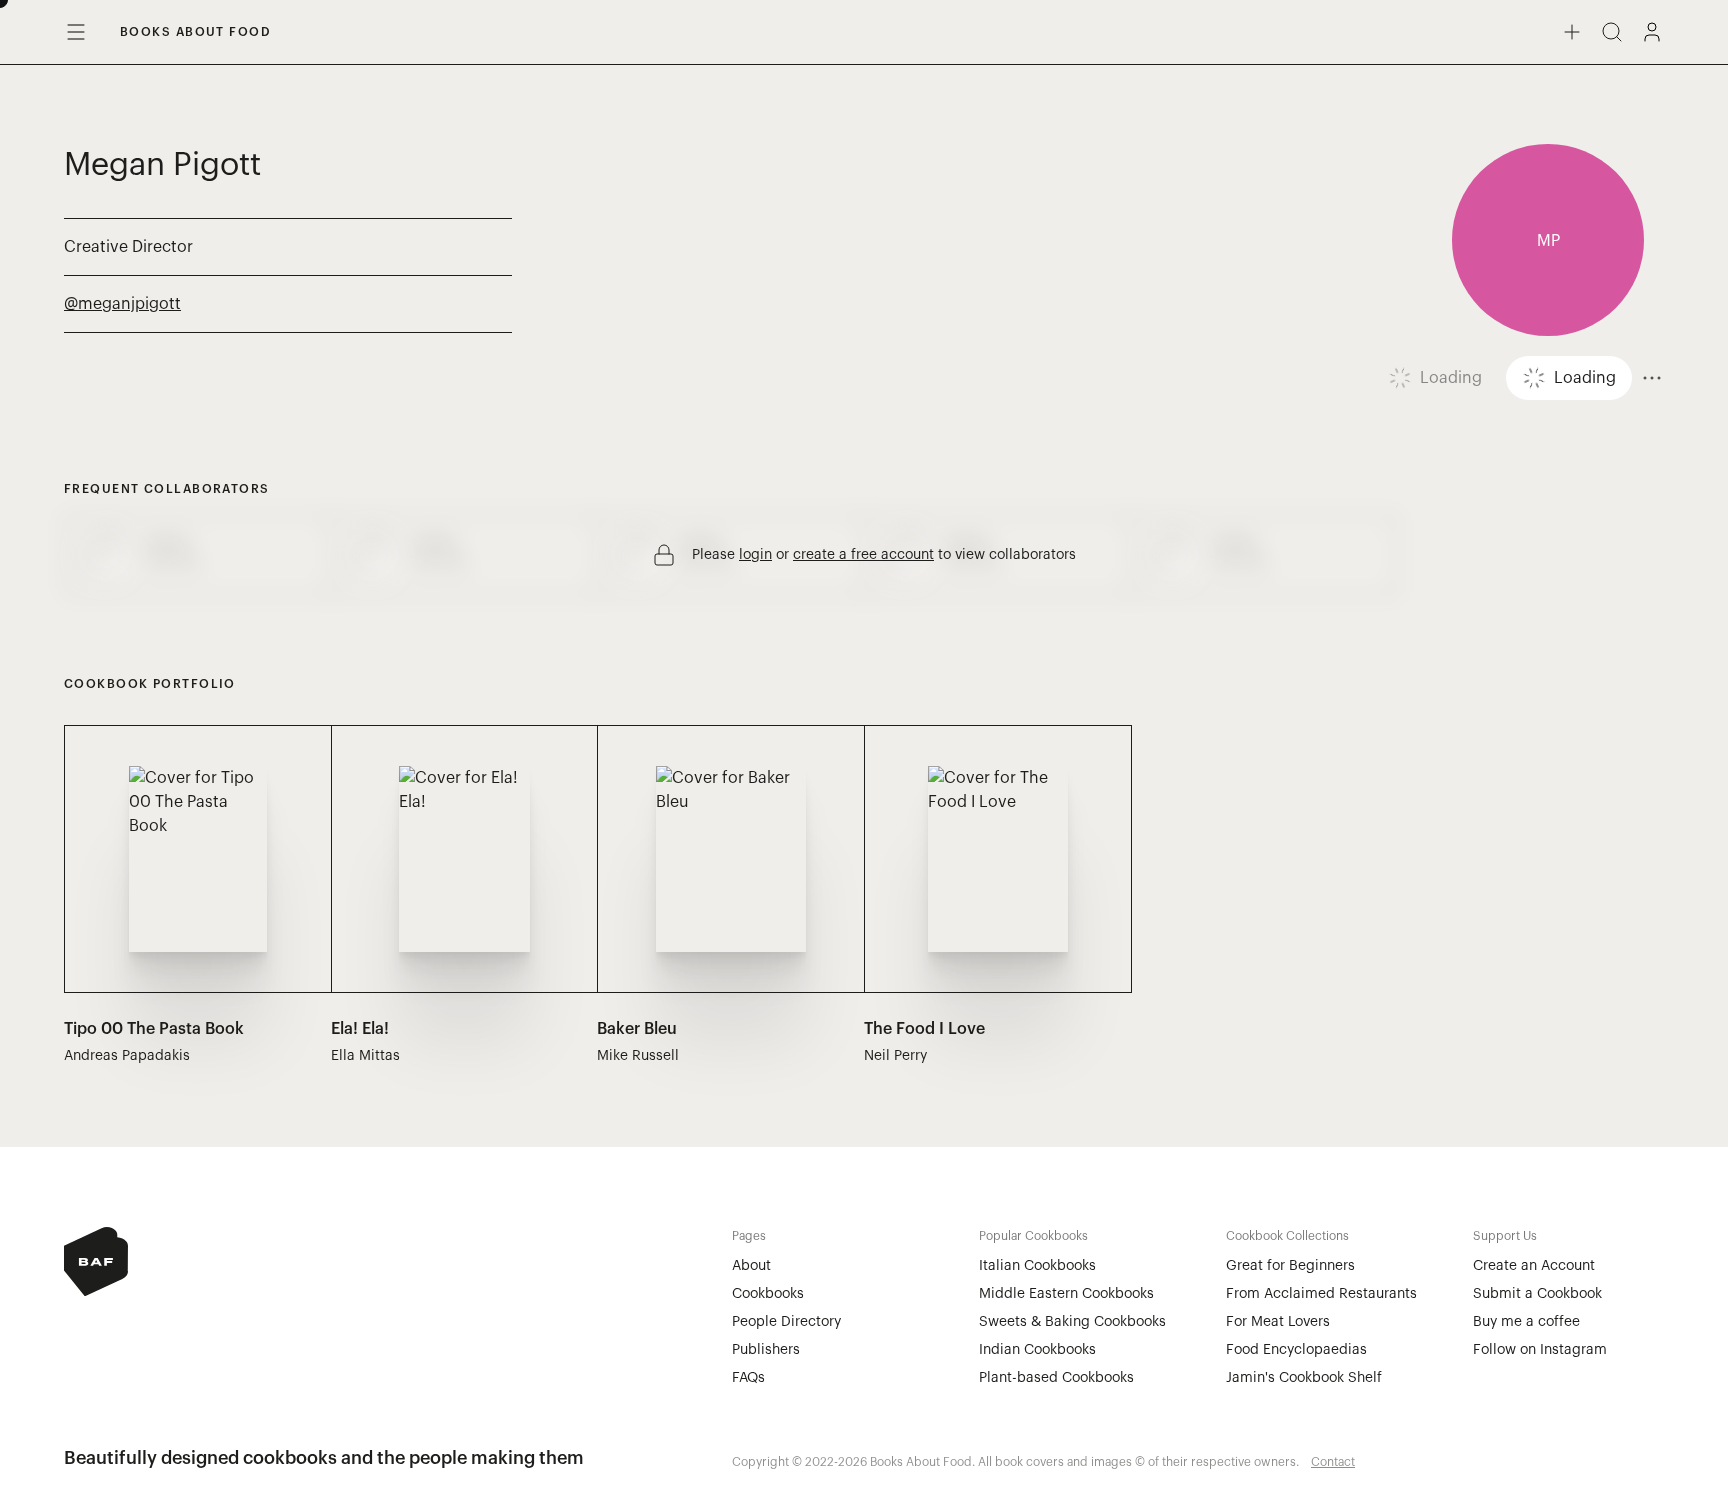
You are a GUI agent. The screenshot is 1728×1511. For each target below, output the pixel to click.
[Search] (1612, 32)
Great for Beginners (1290, 1266)
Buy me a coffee (1526, 1322)
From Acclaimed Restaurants (1321, 1294)
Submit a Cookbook (1537, 1294)
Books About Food (195, 32)
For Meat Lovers (1278, 1322)
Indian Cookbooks (1037, 1350)
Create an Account (1534, 1266)
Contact (1333, 1462)
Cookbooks (768, 1294)
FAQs (748, 1378)
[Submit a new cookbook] (1572, 32)
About (751, 1266)
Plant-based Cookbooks (1056, 1378)
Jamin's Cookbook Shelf (1304, 1378)
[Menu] (76, 32)
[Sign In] (1652, 32)
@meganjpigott (122, 304)
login (755, 555)
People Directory (786, 1322)
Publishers (766, 1350)
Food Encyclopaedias (1296, 1350)
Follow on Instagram (1540, 1350)
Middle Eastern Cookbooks (1066, 1294)
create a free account (863, 555)
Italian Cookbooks (1037, 1266)
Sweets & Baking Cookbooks (1072, 1322)
